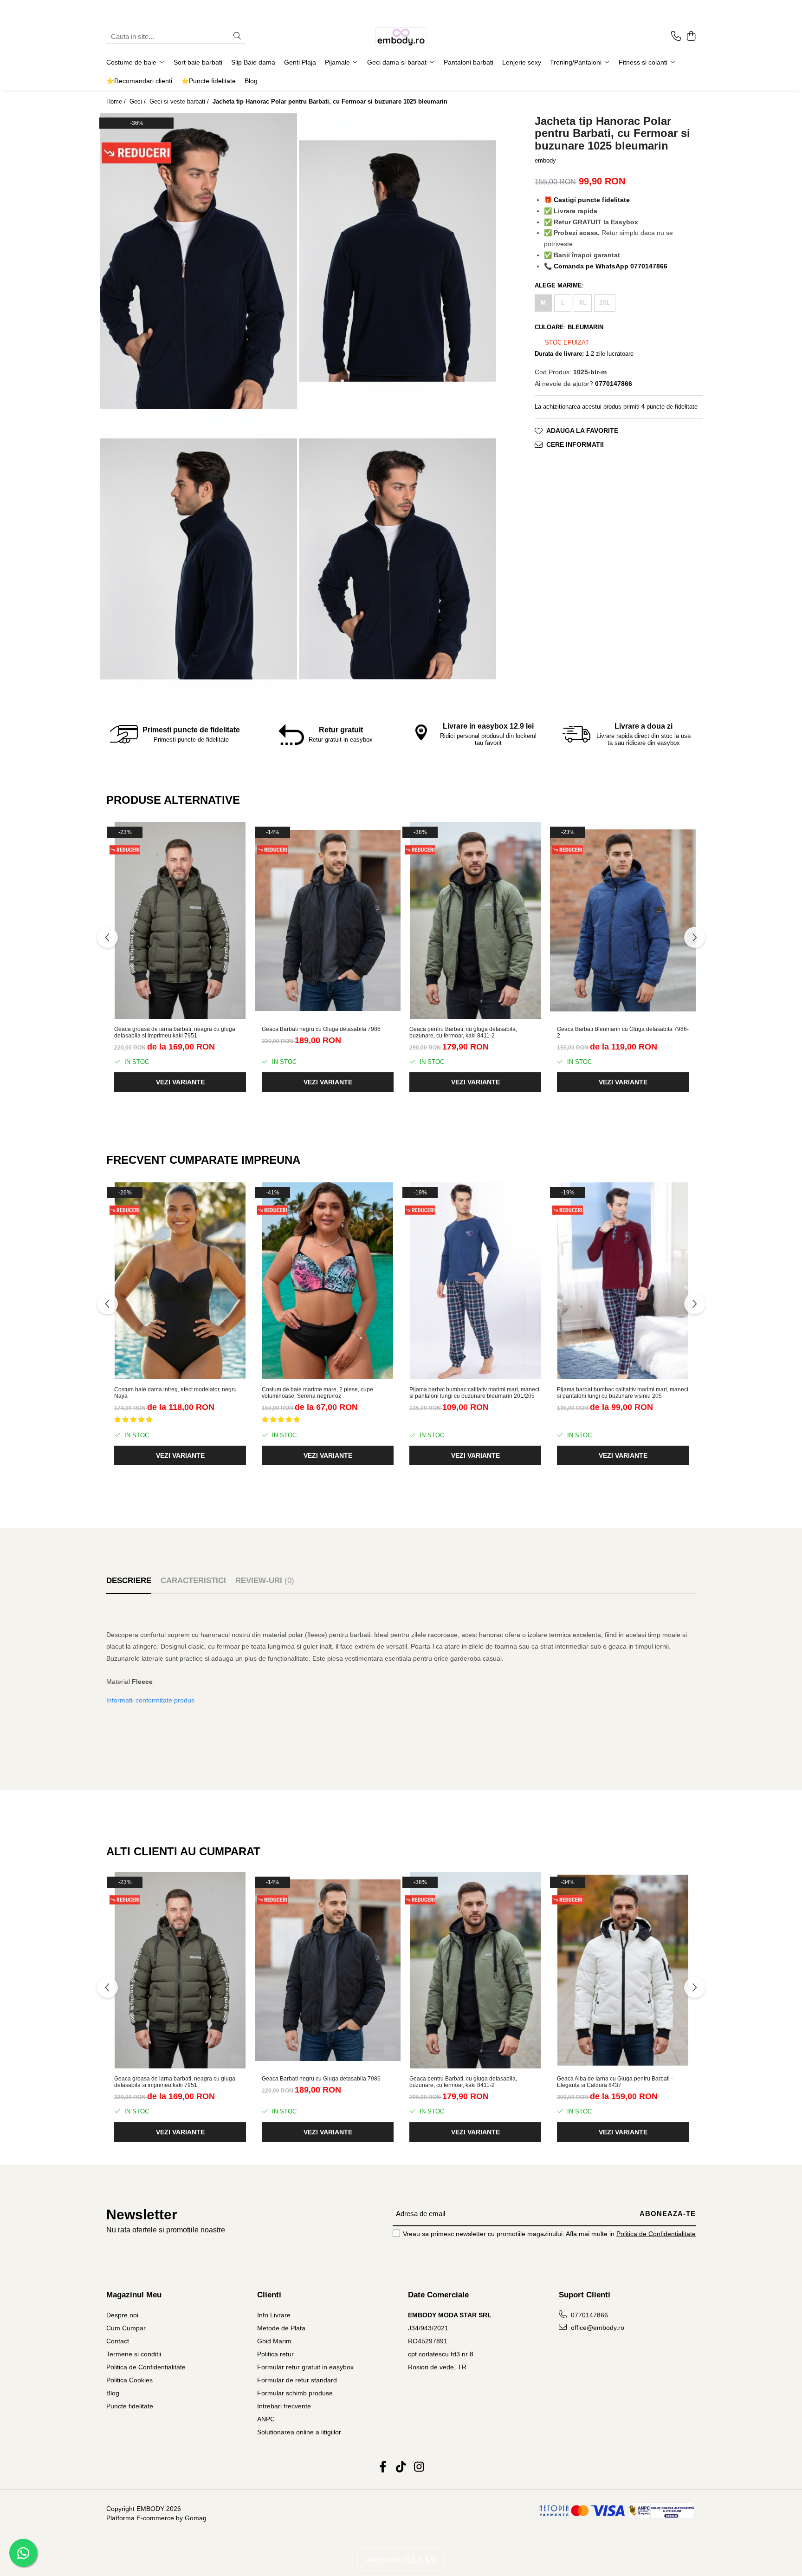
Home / (117, 101)
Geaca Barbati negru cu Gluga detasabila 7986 (321, 1029)
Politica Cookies (129, 2380)
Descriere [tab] (129, 1581)
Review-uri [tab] (265, 1581)
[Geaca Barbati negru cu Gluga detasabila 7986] (328, 920)
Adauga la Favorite (582, 431)
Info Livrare (274, 2315)
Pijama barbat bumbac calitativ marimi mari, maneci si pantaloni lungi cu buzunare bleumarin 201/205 (474, 1393)
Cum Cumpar (126, 2328)
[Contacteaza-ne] (676, 37)
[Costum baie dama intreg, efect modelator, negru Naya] (180, 1281)
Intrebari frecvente (284, 2406)
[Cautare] (237, 36)
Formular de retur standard (297, 2380)
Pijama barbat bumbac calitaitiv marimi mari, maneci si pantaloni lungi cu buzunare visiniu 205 (623, 1393)
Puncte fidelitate (130, 2406)
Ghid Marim (274, 2341)
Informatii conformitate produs (150, 1700)
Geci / (139, 101)
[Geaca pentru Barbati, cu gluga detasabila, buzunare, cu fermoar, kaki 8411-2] (475, 920)
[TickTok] (401, 2467)
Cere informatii (575, 445)
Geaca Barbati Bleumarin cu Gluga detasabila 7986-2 (623, 1032)
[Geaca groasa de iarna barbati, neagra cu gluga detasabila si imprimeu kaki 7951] (180, 920)
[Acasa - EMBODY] (401, 37)
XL (583, 303)
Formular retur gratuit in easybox (305, 2367)
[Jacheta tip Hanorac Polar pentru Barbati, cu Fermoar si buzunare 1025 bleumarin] (199, 261)
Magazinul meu (134, 2295)
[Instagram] (419, 2467)
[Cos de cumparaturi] (691, 37)
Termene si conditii (134, 2354)
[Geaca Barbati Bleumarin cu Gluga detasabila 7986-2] (623, 920)
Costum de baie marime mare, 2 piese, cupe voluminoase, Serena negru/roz (317, 1393)
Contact (118, 2341)
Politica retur (275, 2354)
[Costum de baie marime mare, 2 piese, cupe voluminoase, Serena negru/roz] (328, 1281)
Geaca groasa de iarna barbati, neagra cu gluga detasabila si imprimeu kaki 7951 (175, 1032)
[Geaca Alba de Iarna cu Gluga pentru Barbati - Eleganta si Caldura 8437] (623, 1970)
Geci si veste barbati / (180, 101)
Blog (251, 81)
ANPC (266, 2419)
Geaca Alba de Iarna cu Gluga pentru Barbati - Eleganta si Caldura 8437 (615, 2082)
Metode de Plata (281, 2328)
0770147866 (589, 2315)
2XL (605, 303)
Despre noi (122, 2315)
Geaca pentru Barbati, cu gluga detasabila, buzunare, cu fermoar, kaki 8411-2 (463, 1032)
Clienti (269, 2295)
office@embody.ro (597, 2328)
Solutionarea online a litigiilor (299, 2432)
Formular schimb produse (295, 2393)
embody (545, 160)
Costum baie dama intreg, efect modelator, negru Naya (175, 1393)
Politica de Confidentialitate (656, 2234)
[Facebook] (383, 2467)
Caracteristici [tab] (193, 1581)
